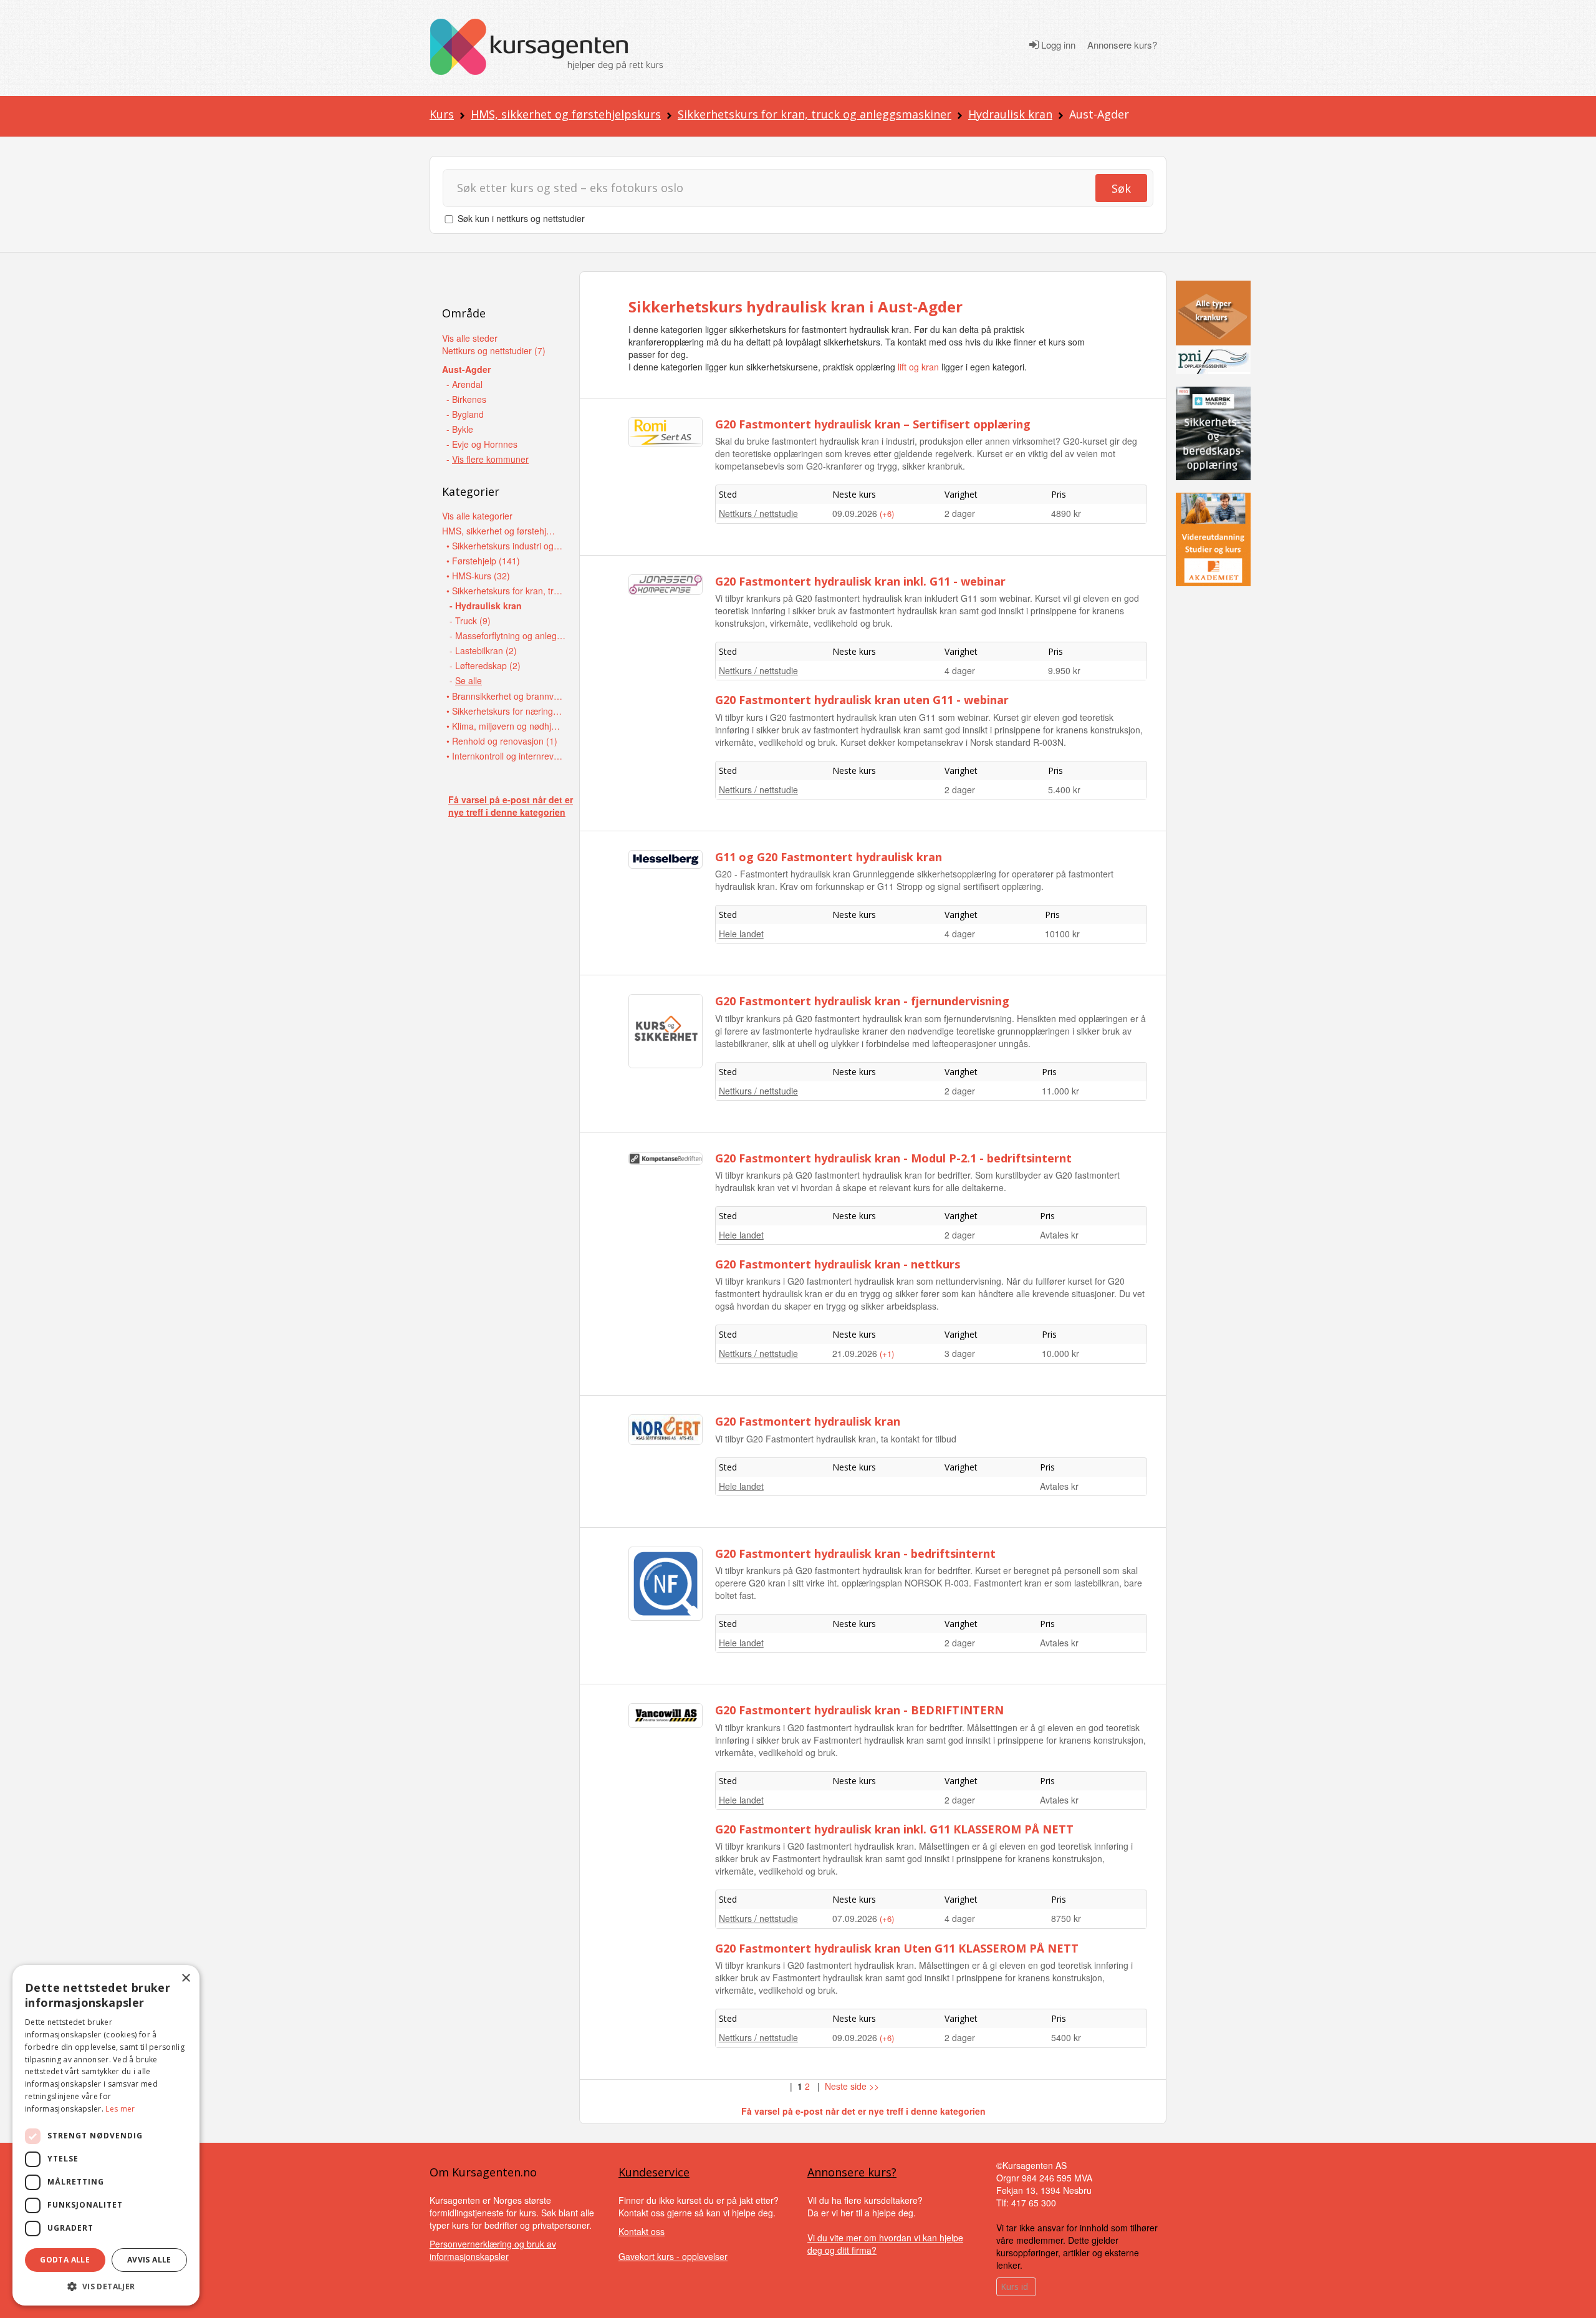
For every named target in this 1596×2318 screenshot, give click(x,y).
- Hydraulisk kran (486, 606)
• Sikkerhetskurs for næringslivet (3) (505, 711)
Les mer (120, 2109)
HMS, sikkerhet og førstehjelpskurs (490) (501, 531)
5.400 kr (1064, 790)
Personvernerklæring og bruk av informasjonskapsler (493, 2250)
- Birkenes (466, 399)
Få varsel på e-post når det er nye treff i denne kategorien (511, 806)
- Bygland (465, 414)
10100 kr (1062, 934)
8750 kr (1066, 1918)
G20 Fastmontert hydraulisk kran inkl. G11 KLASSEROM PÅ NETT (894, 1829)
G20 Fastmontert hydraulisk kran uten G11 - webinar (862, 700)
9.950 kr (1064, 670)
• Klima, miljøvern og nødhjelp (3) (505, 726)
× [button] (185, 1978)
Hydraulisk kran (1010, 114)
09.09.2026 (856, 513)
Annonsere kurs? (1122, 45)
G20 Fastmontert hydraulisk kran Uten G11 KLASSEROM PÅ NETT (897, 1948)
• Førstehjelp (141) (483, 561)
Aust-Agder (466, 369)
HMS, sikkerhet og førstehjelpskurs (566, 114)
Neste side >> (852, 2086)
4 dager (960, 670)
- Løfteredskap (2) (485, 665)
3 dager (960, 1353)
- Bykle (460, 429)
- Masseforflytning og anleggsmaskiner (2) (508, 635)
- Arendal (464, 384)
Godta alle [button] (65, 2260)
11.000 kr (1060, 1091)
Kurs (442, 114)
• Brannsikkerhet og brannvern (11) (505, 696)
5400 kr (1066, 2037)
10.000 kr (1060, 1353)
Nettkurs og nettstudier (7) (494, 350)
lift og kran (918, 367)
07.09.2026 (856, 1918)
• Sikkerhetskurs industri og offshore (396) (505, 546)
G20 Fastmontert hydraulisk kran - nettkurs (838, 1264)
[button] (106, 2287)
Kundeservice (654, 2172)
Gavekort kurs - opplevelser (673, 2256)
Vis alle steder (470, 338)
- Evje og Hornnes (482, 444)
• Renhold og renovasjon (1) (502, 741)
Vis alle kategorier (477, 516)
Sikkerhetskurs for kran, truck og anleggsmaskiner (815, 114)
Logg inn (1057, 45)
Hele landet (741, 934)
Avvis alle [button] (149, 2260)
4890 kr (1066, 513)
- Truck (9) (470, 621)
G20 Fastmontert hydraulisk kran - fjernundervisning (862, 1001)
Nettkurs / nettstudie (758, 513)
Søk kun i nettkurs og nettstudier (521, 218)
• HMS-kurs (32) (478, 576)
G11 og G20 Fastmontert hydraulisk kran (829, 857)
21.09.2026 (856, 1353)
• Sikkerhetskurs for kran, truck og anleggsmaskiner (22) (505, 591)
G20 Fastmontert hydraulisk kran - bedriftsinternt (855, 1553)
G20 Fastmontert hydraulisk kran (808, 1421)
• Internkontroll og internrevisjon (505, 756)
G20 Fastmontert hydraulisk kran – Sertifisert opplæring (873, 424)
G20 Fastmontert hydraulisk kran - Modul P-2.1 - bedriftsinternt (893, 1158)
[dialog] (106, 2135)
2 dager (960, 513)
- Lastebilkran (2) (483, 650)
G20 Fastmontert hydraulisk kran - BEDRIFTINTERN (859, 1710)
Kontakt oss (642, 2231)
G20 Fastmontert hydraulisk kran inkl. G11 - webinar (860, 581)
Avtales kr (1059, 1235)
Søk (1121, 188)
